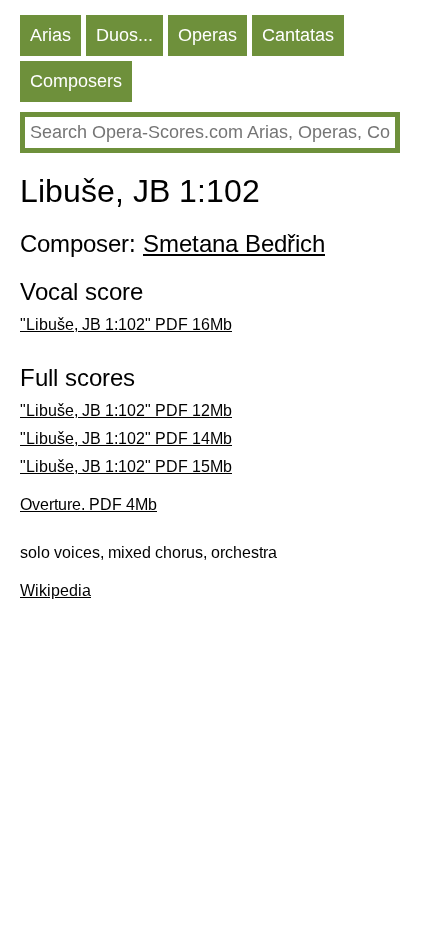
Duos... (124, 35)
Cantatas (298, 35)
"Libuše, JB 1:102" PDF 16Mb (126, 324)
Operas (207, 35)
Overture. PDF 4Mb (88, 504)
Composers (76, 81)
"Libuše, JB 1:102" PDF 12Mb (126, 410)
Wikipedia (55, 590)
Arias (50, 35)
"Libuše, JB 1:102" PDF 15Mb (126, 466)
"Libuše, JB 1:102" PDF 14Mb (126, 438)
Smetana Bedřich (234, 243)
